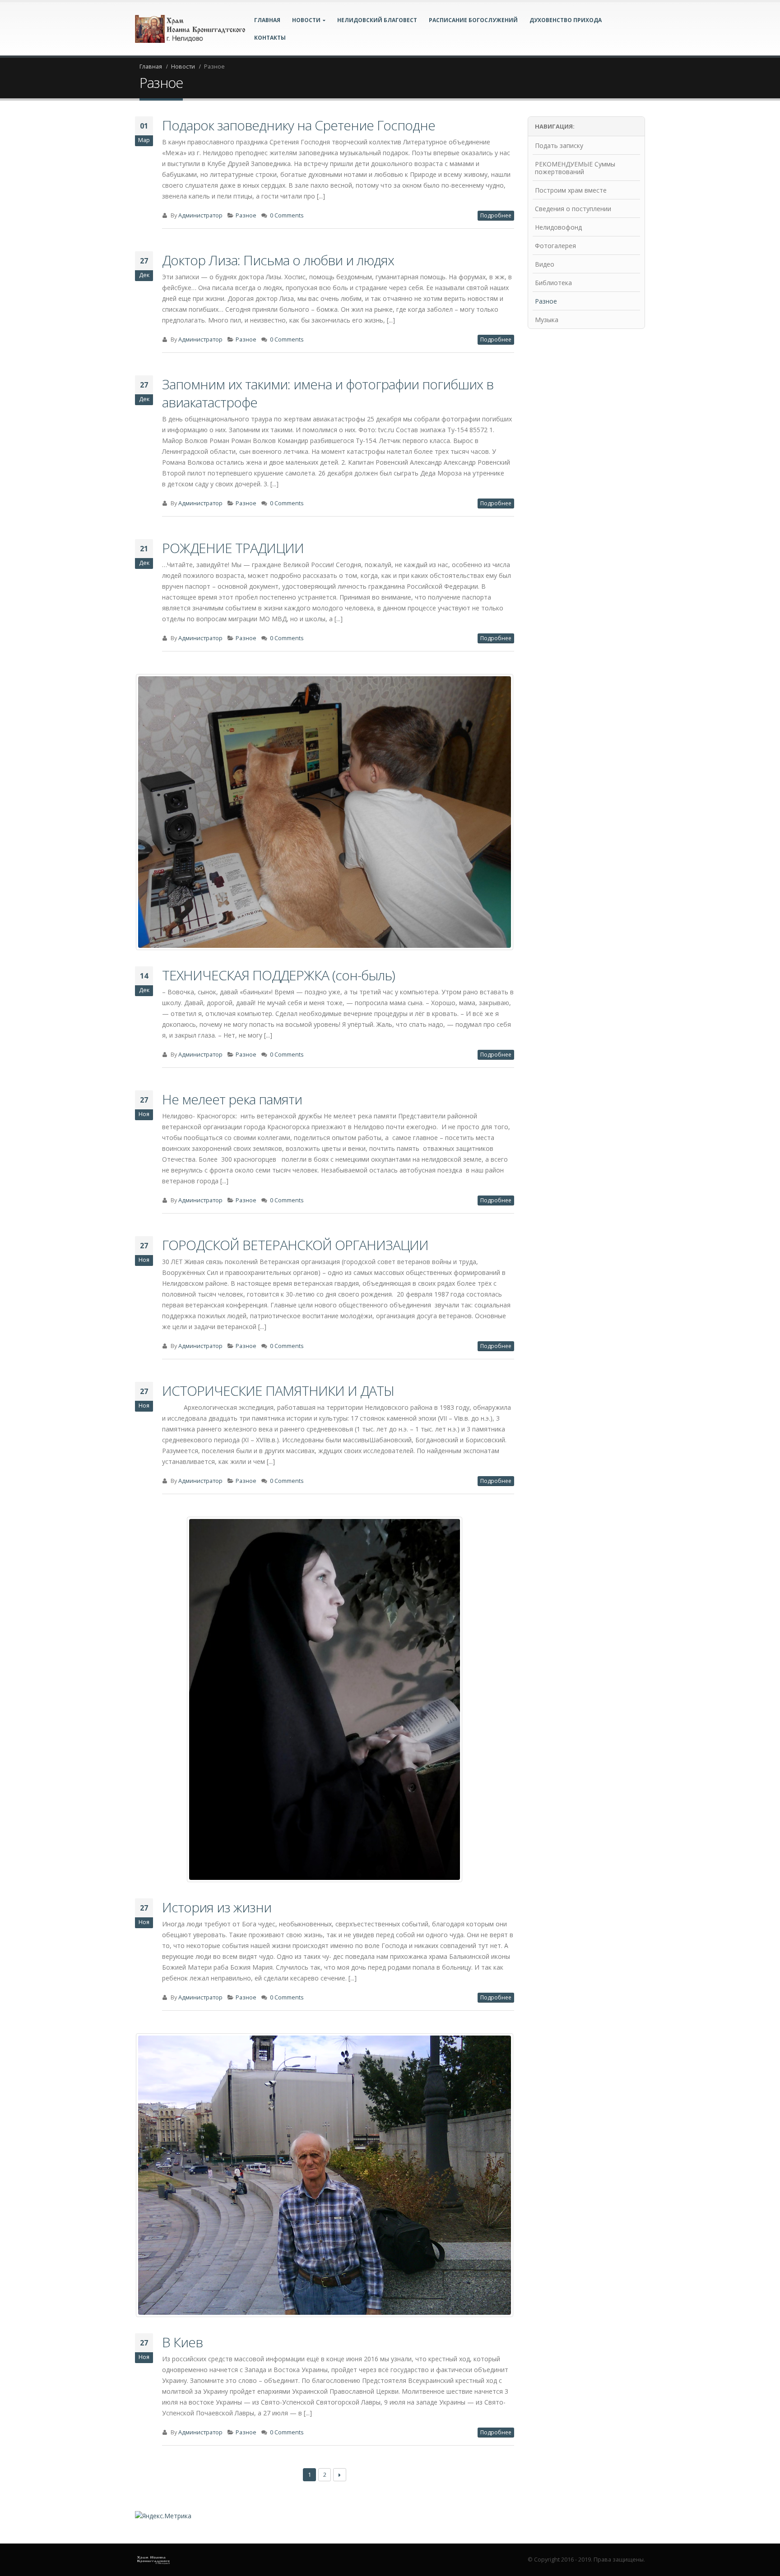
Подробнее (496, 215)
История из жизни (217, 1907)
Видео (545, 264)
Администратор (200, 215)
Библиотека (553, 283)
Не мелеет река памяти (232, 1099)
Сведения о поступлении (573, 209)
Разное (246, 215)
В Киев (182, 2342)
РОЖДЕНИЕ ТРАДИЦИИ (233, 548)
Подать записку (559, 145)
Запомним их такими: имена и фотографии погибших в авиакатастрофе (328, 393)
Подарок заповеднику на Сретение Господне (299, 125)
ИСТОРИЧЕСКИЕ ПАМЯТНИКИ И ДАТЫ (278, 1391)
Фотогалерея (555, 246)
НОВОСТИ (306, 20)
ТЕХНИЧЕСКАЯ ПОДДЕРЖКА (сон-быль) (279, 975)
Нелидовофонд (558, 227)
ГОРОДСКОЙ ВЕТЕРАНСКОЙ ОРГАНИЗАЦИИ (295, 1245)
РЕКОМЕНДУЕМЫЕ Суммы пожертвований (575, 168)
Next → (340, 2475)
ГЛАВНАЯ (267, 20)
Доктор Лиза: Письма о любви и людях (278, 260)
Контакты (270, 38)
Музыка (547, 320)
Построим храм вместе (571, 190)
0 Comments (287, 215)
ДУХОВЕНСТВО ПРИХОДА (566, 20)
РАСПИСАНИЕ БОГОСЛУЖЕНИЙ (473, 20)
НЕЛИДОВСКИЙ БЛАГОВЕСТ (377, 20)
